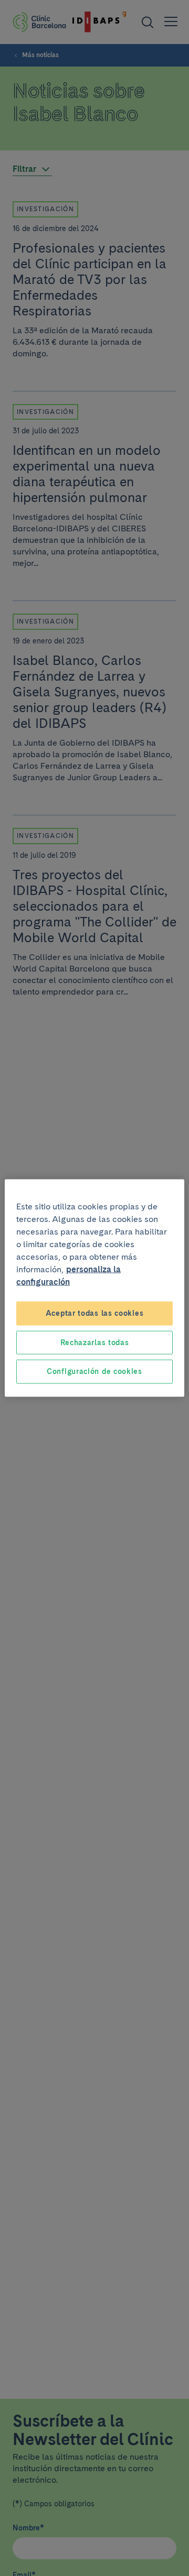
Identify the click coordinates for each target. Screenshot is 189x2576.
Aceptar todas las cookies (95, 1313)
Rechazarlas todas (95, 1342)
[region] (94, 1288)
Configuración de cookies (94, 1371)
